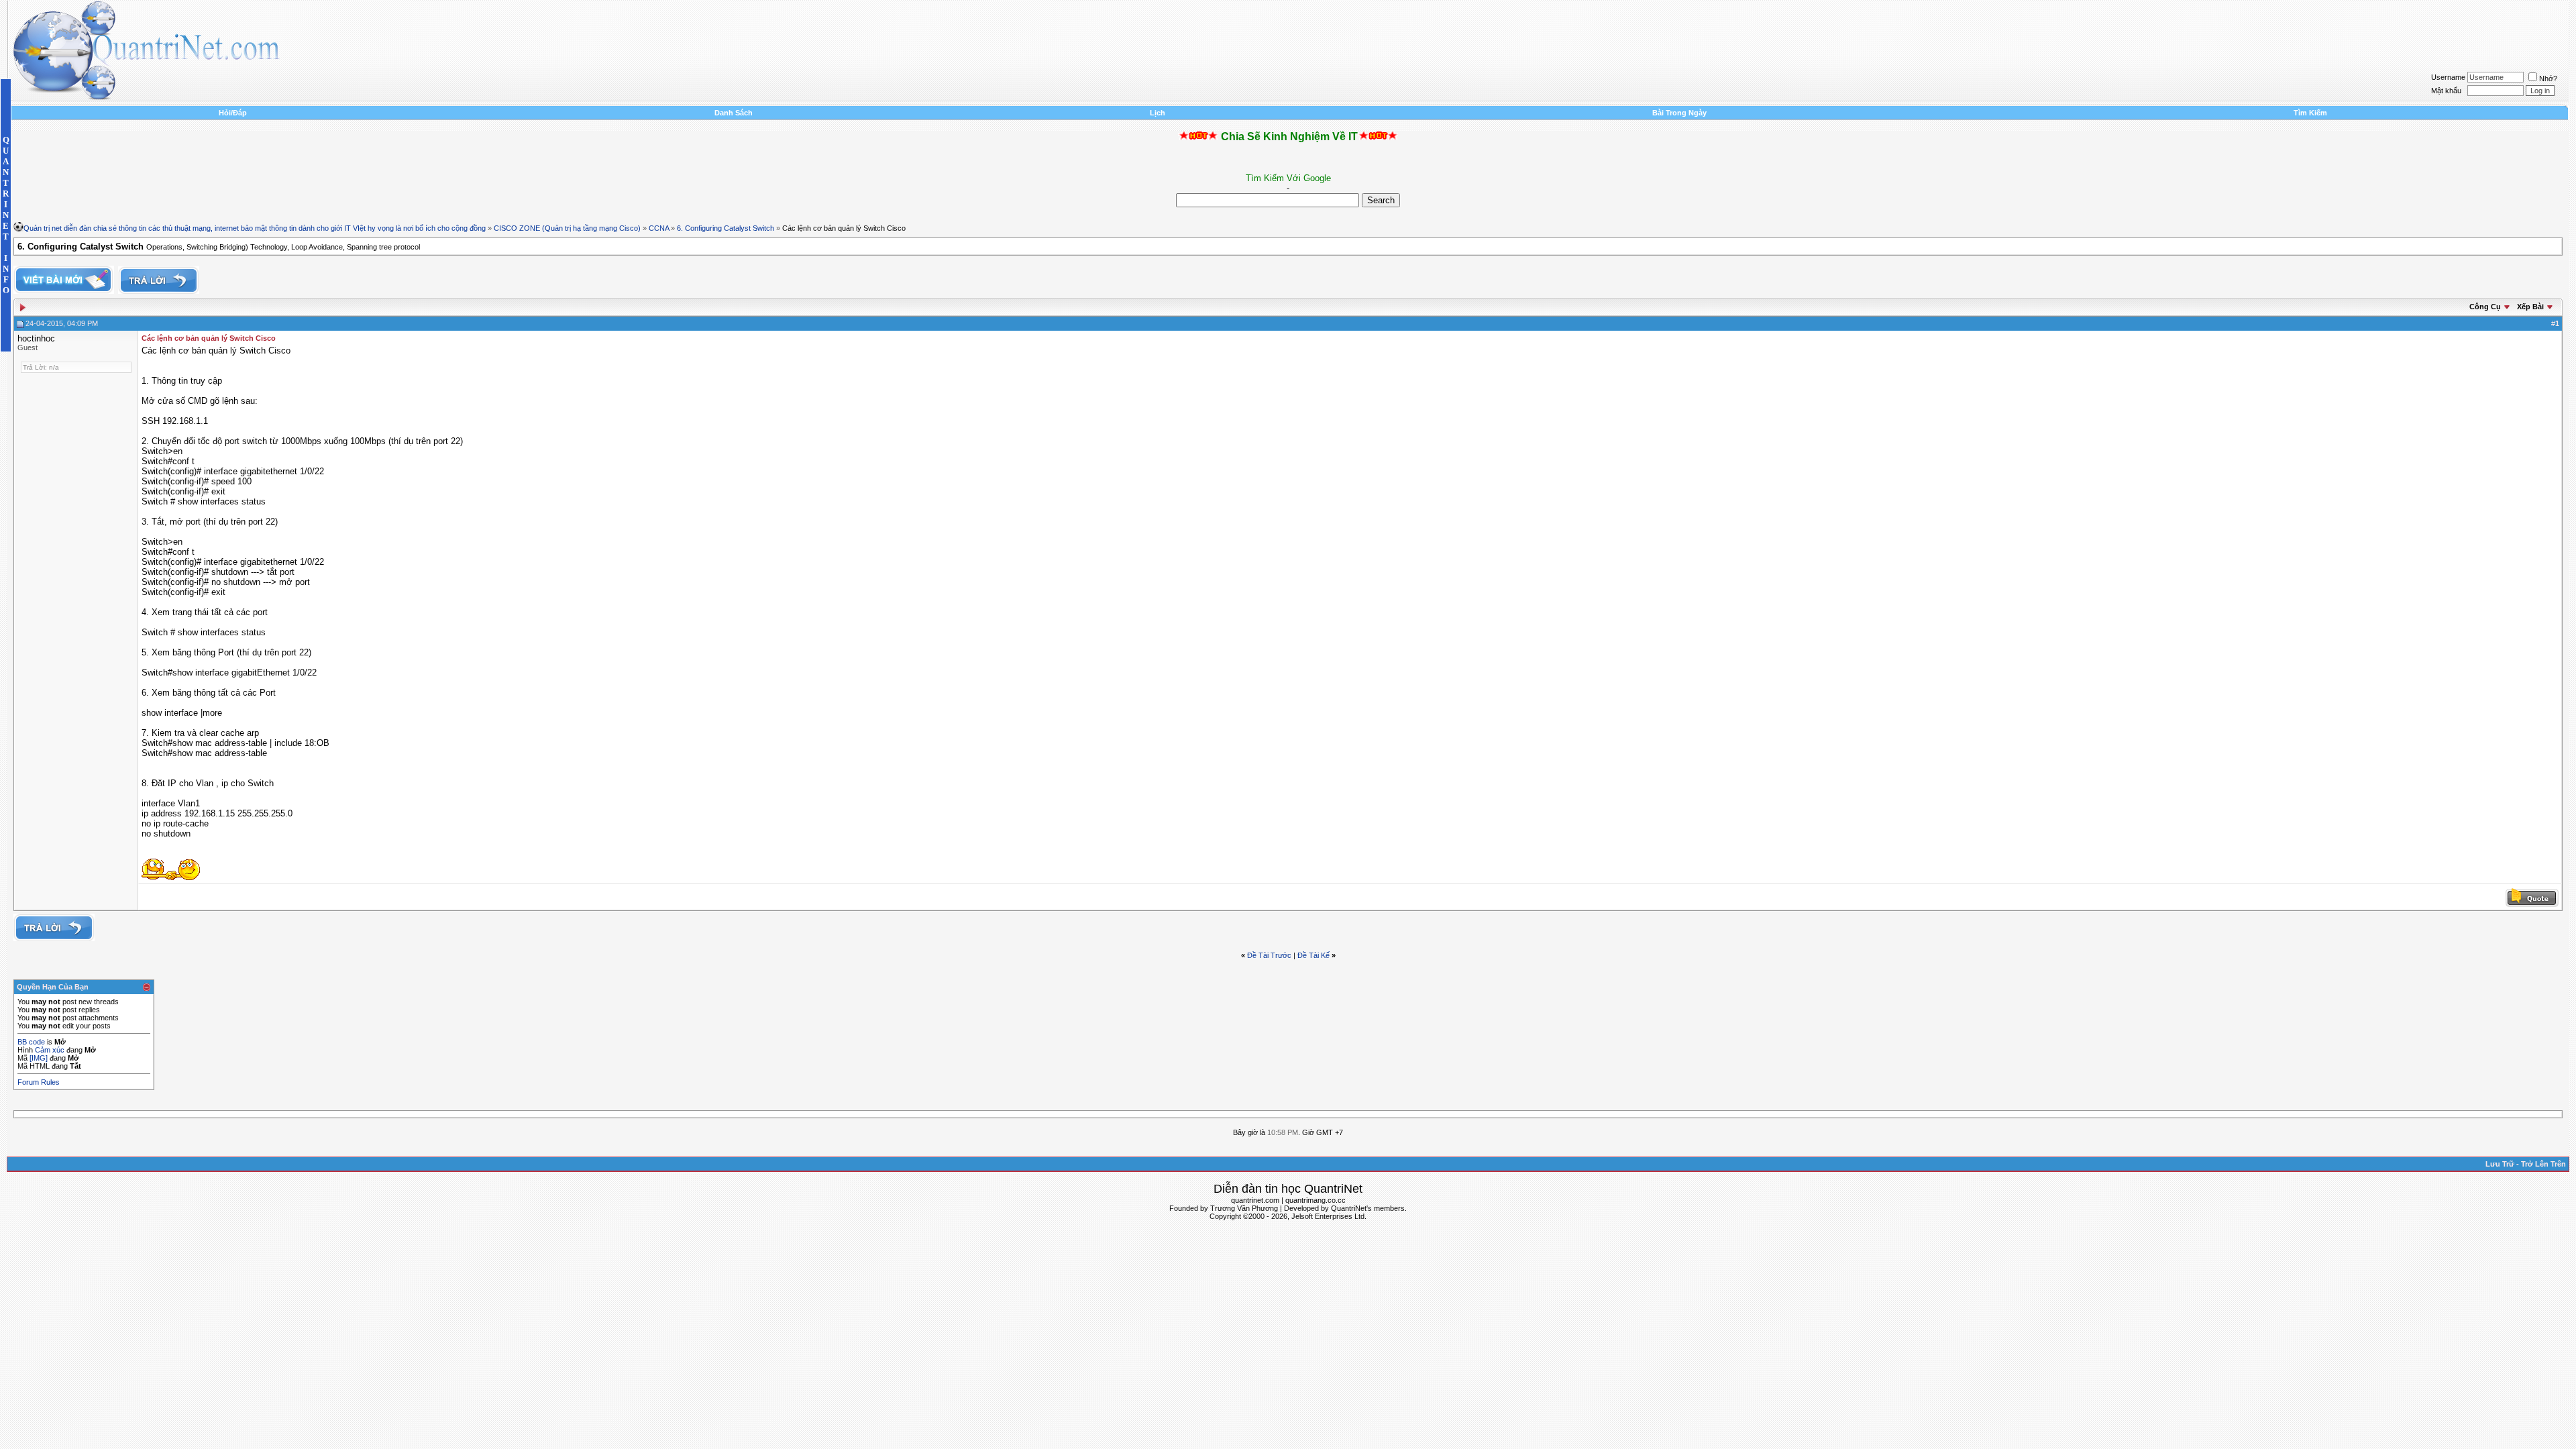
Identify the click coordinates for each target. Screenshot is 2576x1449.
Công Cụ (2485, 307)
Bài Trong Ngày (1679, 113)
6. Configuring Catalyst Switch (726, 228)
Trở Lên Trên (2543, 1164)
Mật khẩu (2446, 91)
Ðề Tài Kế (1313, 955)
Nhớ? (2548, 78)
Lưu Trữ (2500, 1164)
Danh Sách (734, 113)
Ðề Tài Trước (1269, 955)
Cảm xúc (50, 1050)
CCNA (659, 228)
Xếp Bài (2530, 307)
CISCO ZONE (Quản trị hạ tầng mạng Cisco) (567, 228)
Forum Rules (39, 1082)
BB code (31, 1042)
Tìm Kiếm (2310, 113)
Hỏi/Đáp (233, 113)
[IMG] (39, 1058)
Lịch (1158, 113)
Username (2448, 77)
